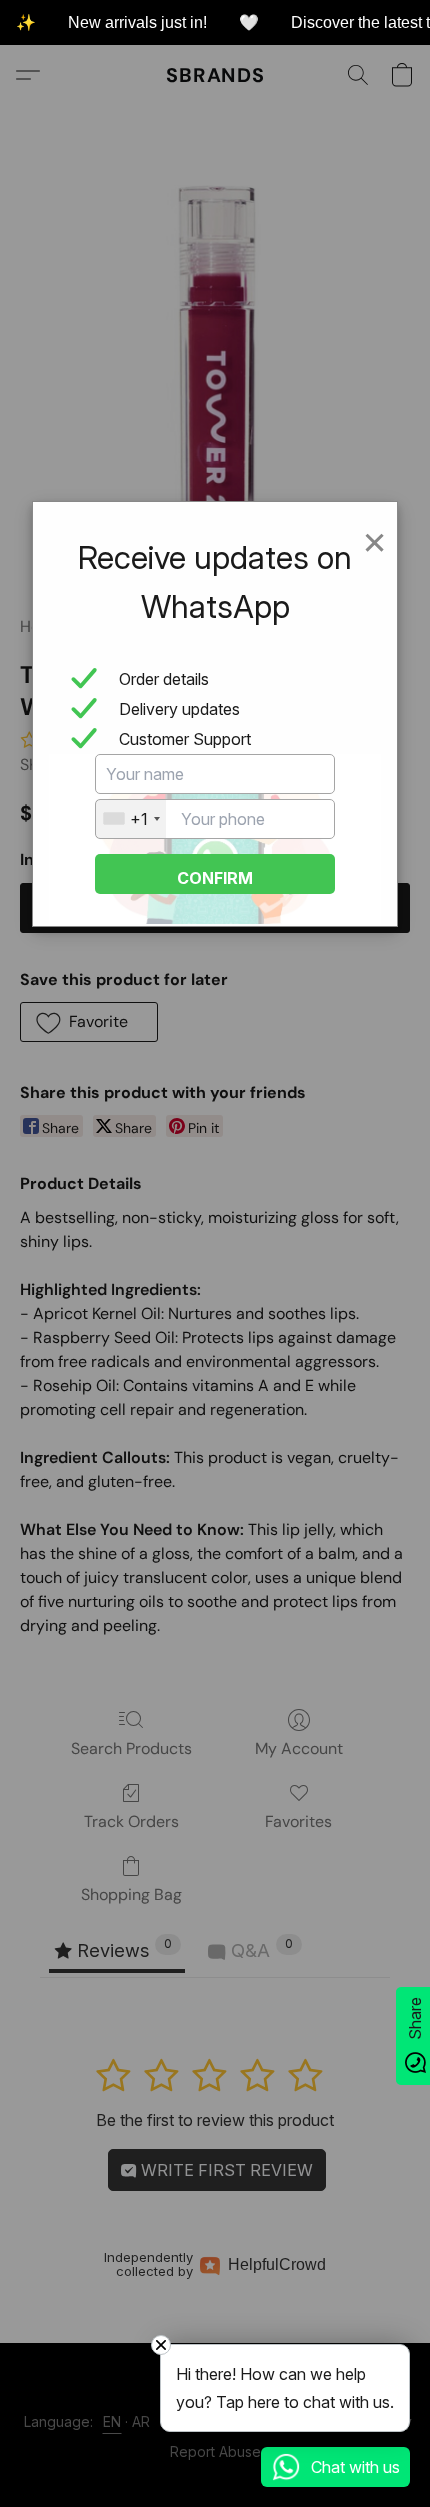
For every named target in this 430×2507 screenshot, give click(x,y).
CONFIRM (215, 878)
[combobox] (131, 819)
